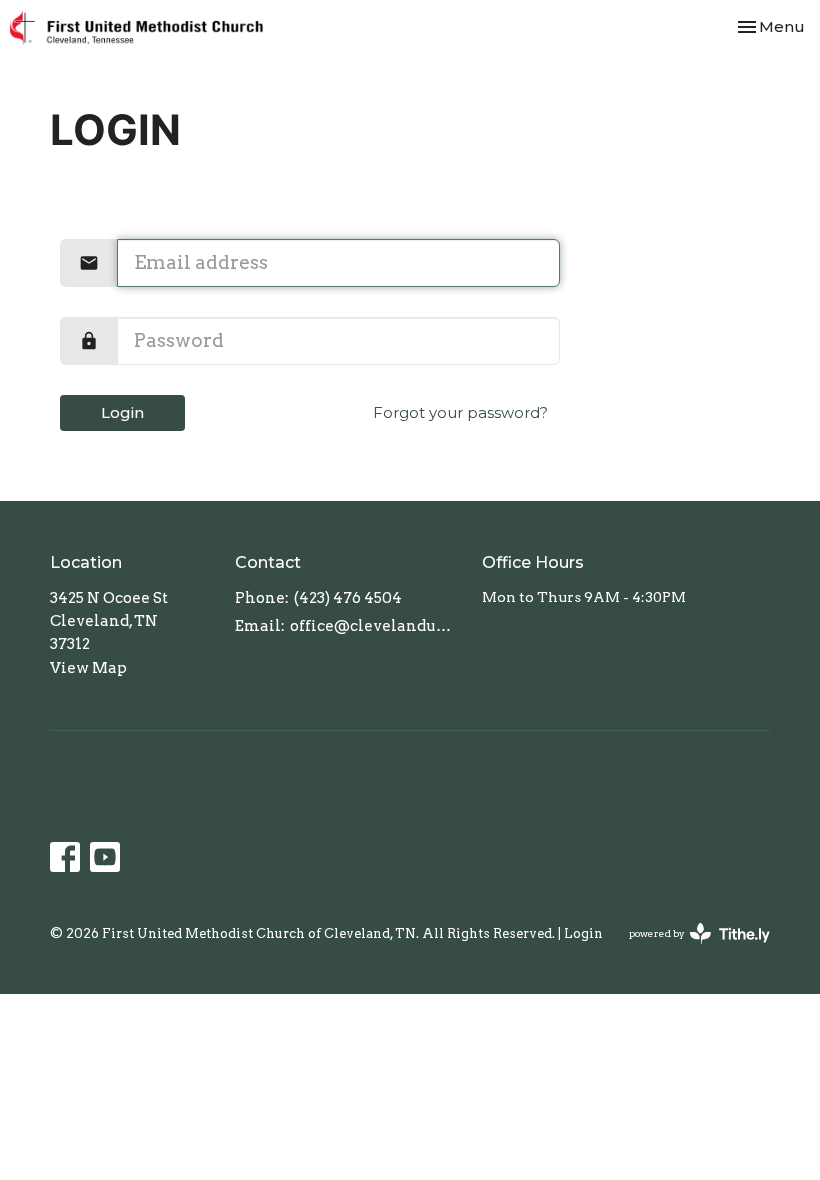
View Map (88, 668)
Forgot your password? (460, 412)
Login (122, 412)
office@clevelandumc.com (376, 626)
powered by (689, 950)
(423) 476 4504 (348, 598)
